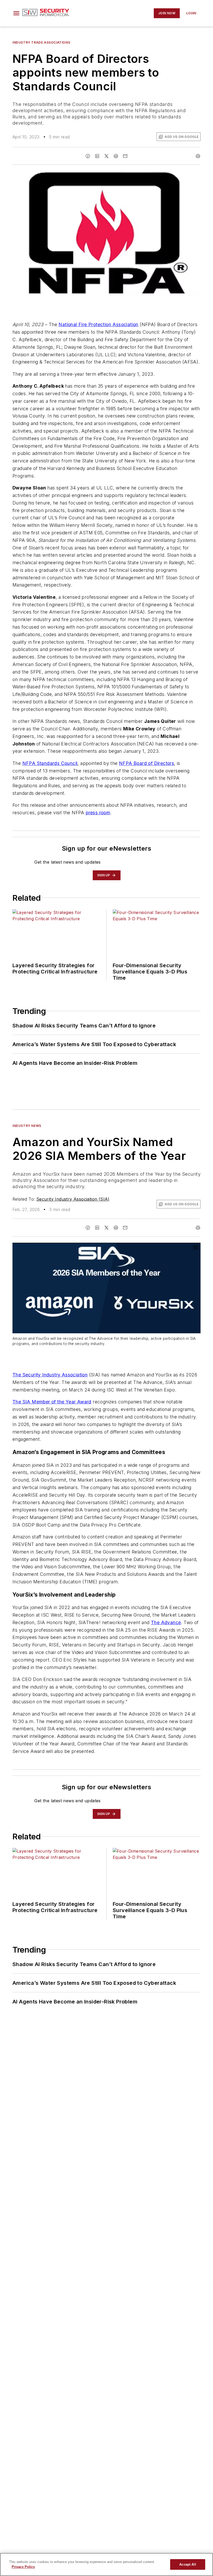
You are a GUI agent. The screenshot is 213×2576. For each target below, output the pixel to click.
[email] (125, 156)
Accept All (188, 2564)
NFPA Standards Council (50, 763)
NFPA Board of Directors (147, 763)
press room (98, 813)
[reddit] (116, 156)
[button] (16, 13)
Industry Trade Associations (41, 42)
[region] (106, 2564)
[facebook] (88, 156)
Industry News (27, 1126)
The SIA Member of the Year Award (52, 1402)
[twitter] (106, 156)
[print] (198, 156)
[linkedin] (97, 156)
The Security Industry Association (50, 1375)
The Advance (166, 1622)
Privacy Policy (23, 2567)
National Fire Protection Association (98, 324)
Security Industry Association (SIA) (73, 1199)
